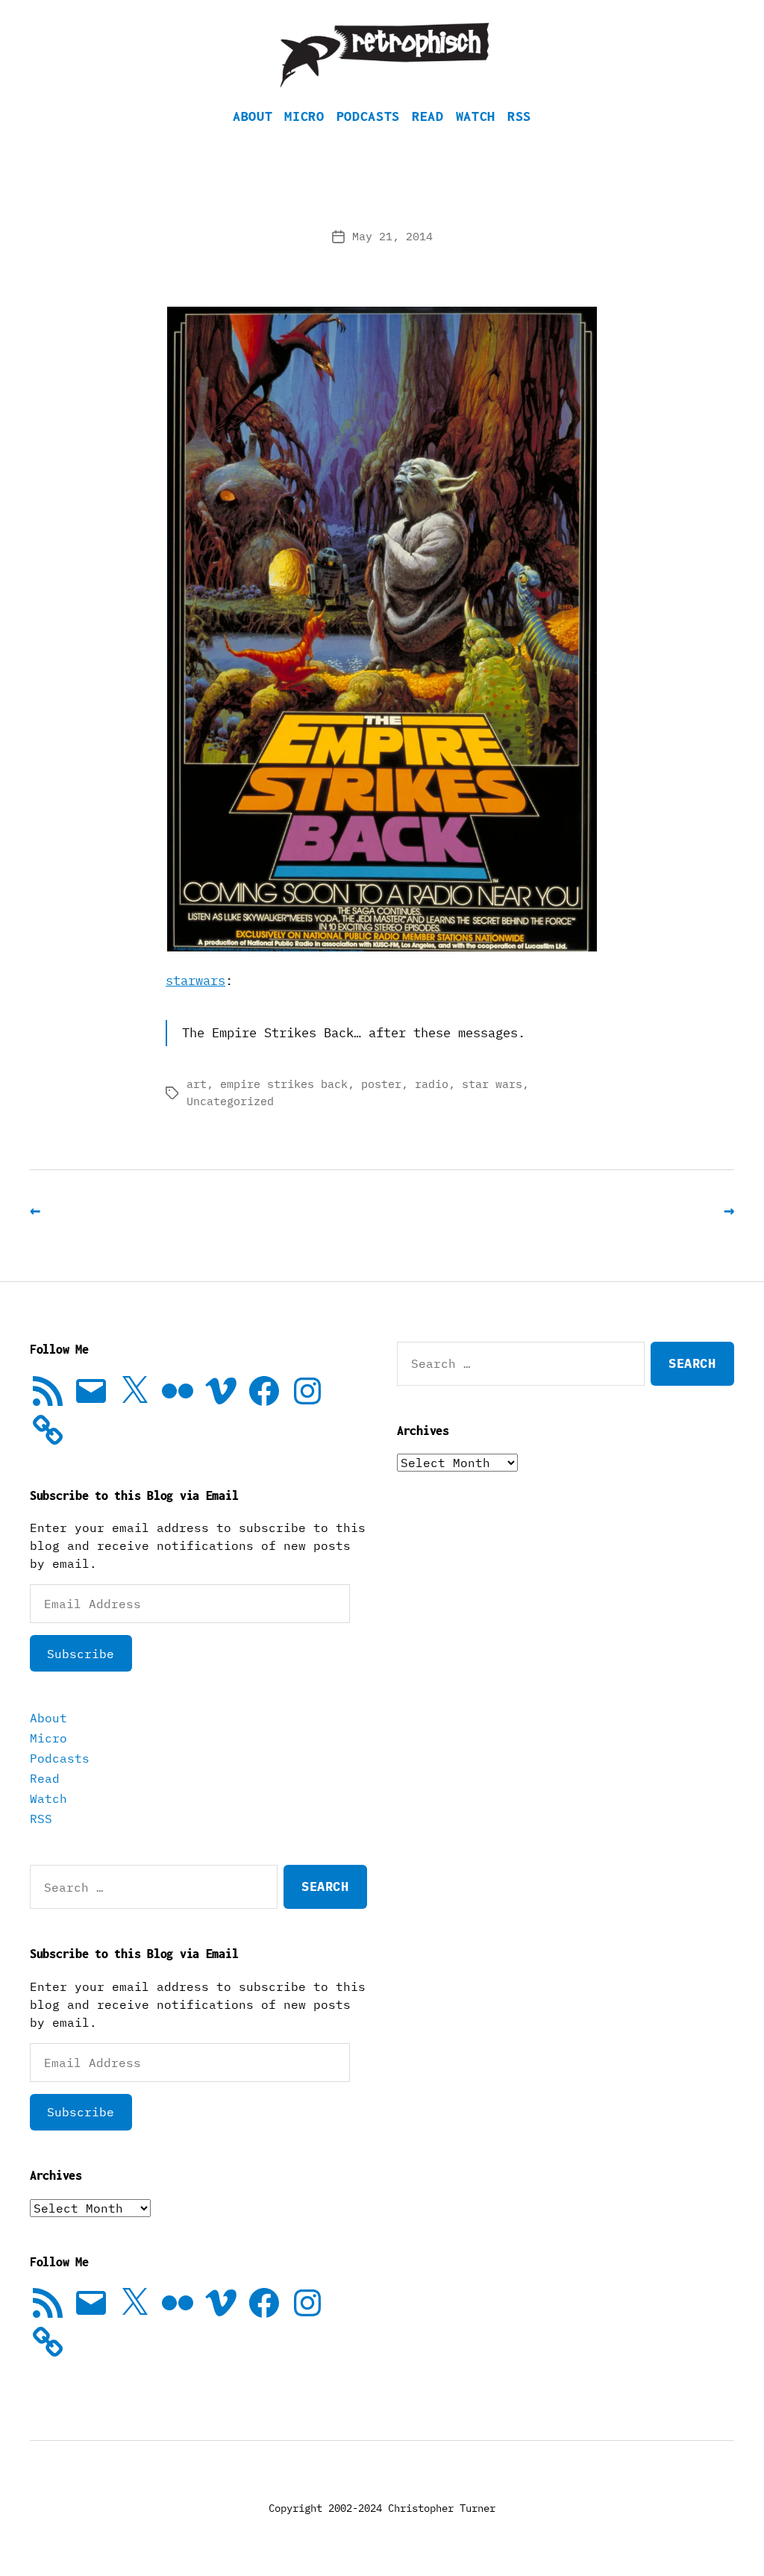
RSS (519, 116)
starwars (195, 981)
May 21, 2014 (392, 236)
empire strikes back (284, 1084)
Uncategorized (230, 1101)
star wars (492, 1084)
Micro (304, 116)
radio (432, 1084)
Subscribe (81, 1654)
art (197, 1084)
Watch (476, 116)
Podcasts (368, 116)
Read (428, 116)
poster (381, 1084)
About (253, 116)
